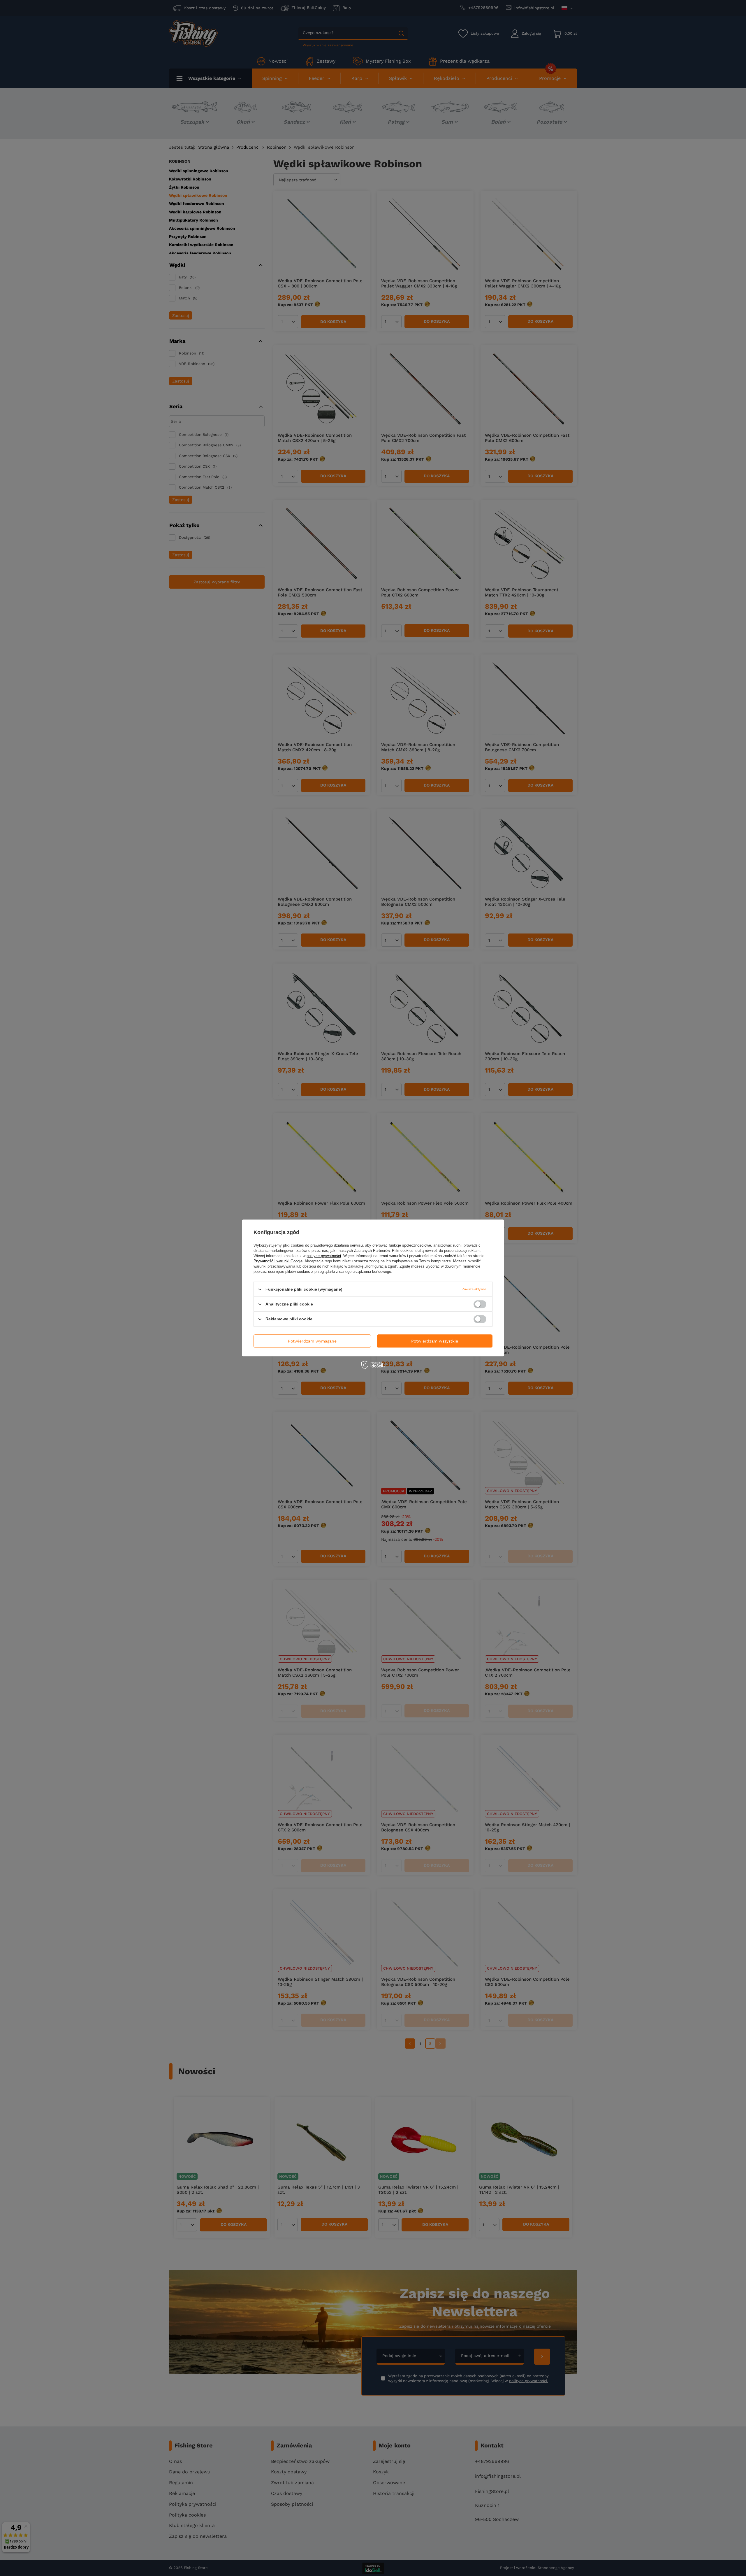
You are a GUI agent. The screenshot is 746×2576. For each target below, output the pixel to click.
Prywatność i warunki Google (278, 1261)
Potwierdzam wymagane (312, 1341)
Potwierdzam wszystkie (435, 1341)
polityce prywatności (324, 1256)
